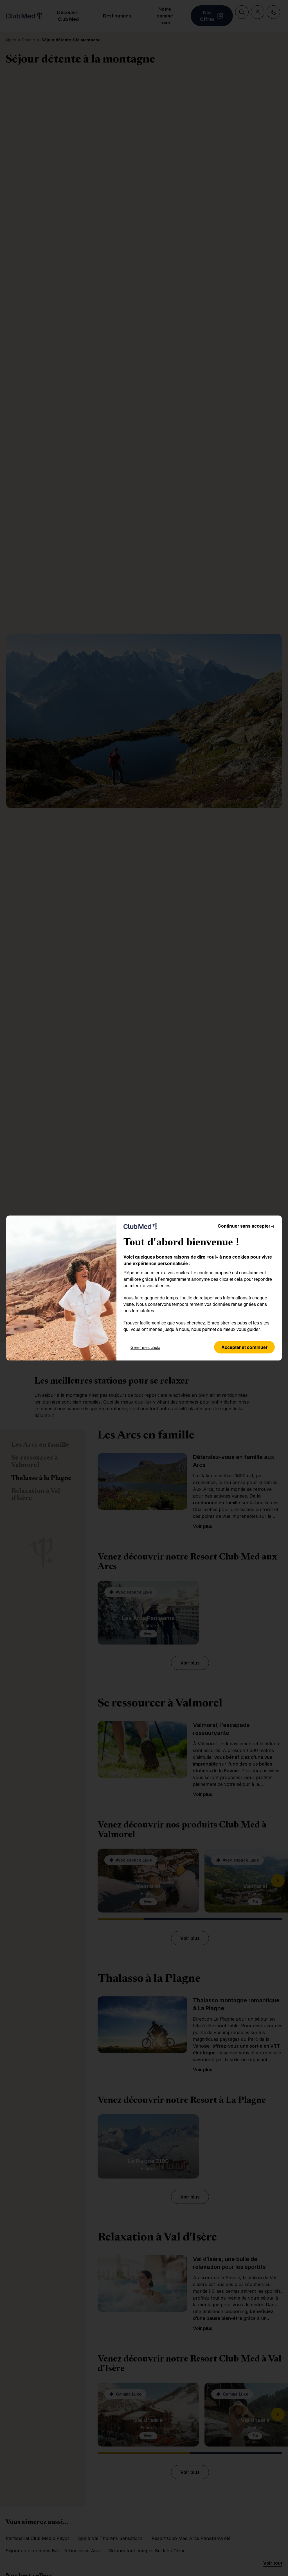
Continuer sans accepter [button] (246, 1226)
